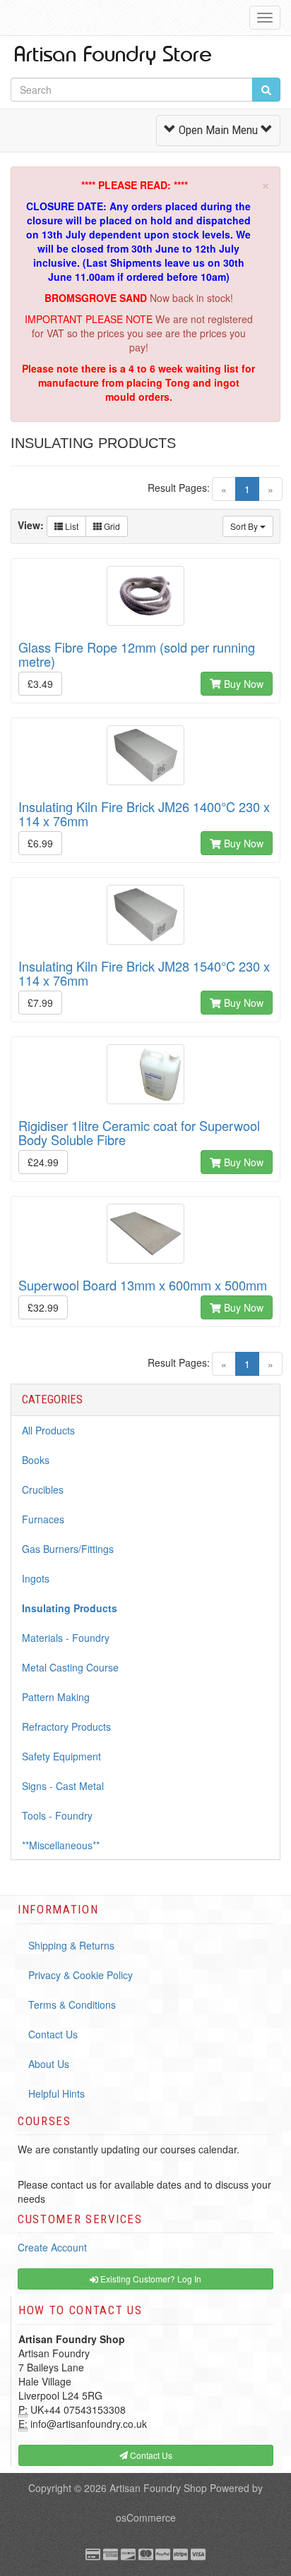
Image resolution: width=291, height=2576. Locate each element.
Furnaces (43, 1519)
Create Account (52, 2247)
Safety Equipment (61, 1756)
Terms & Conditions (72, 2004)
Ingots (36, 1578)
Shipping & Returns (71, 1945)
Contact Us (53, 2034)
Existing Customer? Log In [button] (150, 2279)
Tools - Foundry (57, 1815)
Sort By (245, 526)
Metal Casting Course (70, 1667)
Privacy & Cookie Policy (81, 1975)
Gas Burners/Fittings (68, 1549)
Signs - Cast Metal (63, 1786)
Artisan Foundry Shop (158, 2488)
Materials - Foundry (66, 1638)
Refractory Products (66, 1727)
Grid (111, 526)
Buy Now (242, 684)
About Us (49, 2064)
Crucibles (43, 1489)
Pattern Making (56, 1697)
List (71, 526)
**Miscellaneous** (61, 1845)
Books (36, 1460)
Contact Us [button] (150, 2455)
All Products (48, 1430)
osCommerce (146, 2517)
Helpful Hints (57, 2093)
